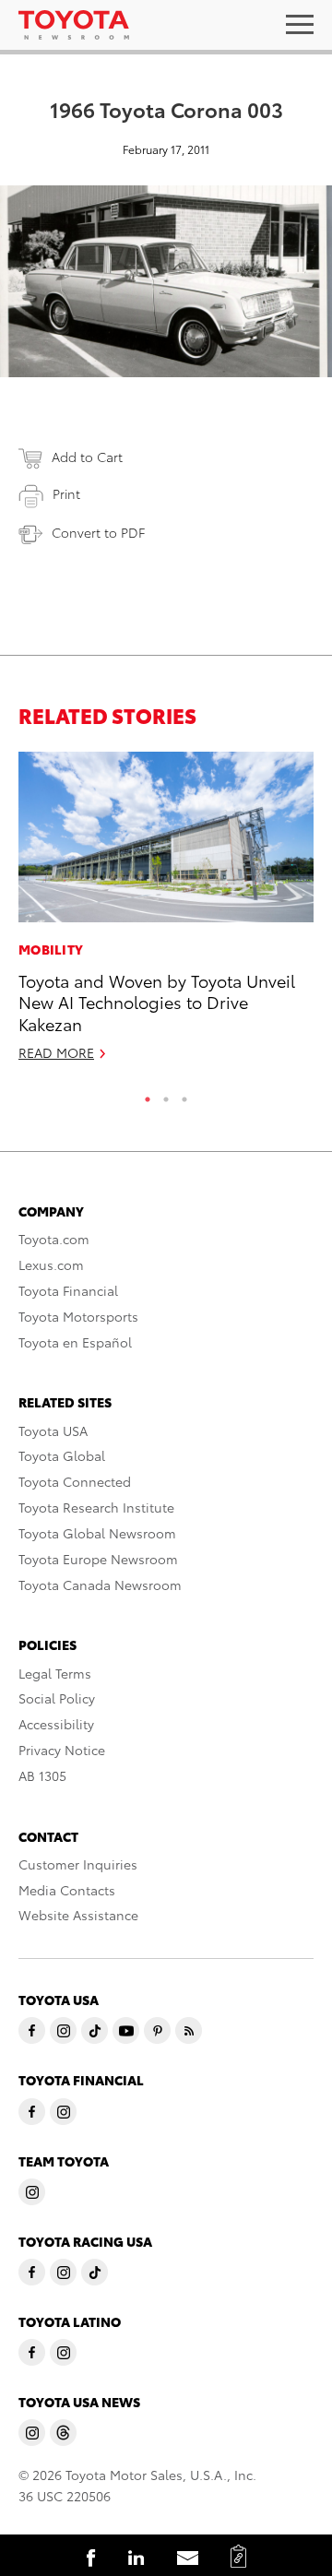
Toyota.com (54, 1239)
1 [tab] (148, 1095)
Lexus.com (51, 1264)
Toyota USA (53, 1430)
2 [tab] (166, 1095)
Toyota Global (62, 1455)
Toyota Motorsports (78, 1316)
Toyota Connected (75, 1481)
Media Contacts (67, 1890)
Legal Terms (55, 1673)
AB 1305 (42, 1775)
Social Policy (57, 1698)
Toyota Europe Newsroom (98, 1559)
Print (66, 493)
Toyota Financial (68, 1290)
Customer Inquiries (78, 1864)
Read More (56, 1052)
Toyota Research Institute (96, 1507)
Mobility (51, 949)
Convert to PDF (98, 532)
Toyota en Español (75, 1342)
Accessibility (56, 1724)
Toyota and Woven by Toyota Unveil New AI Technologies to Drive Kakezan (157, 1002)
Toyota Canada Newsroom (100, 1585)
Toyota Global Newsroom (97, 1533)
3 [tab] (184, 1095)
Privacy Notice (62, 1750)
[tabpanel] (166, 915)
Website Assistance (78, 1915)
